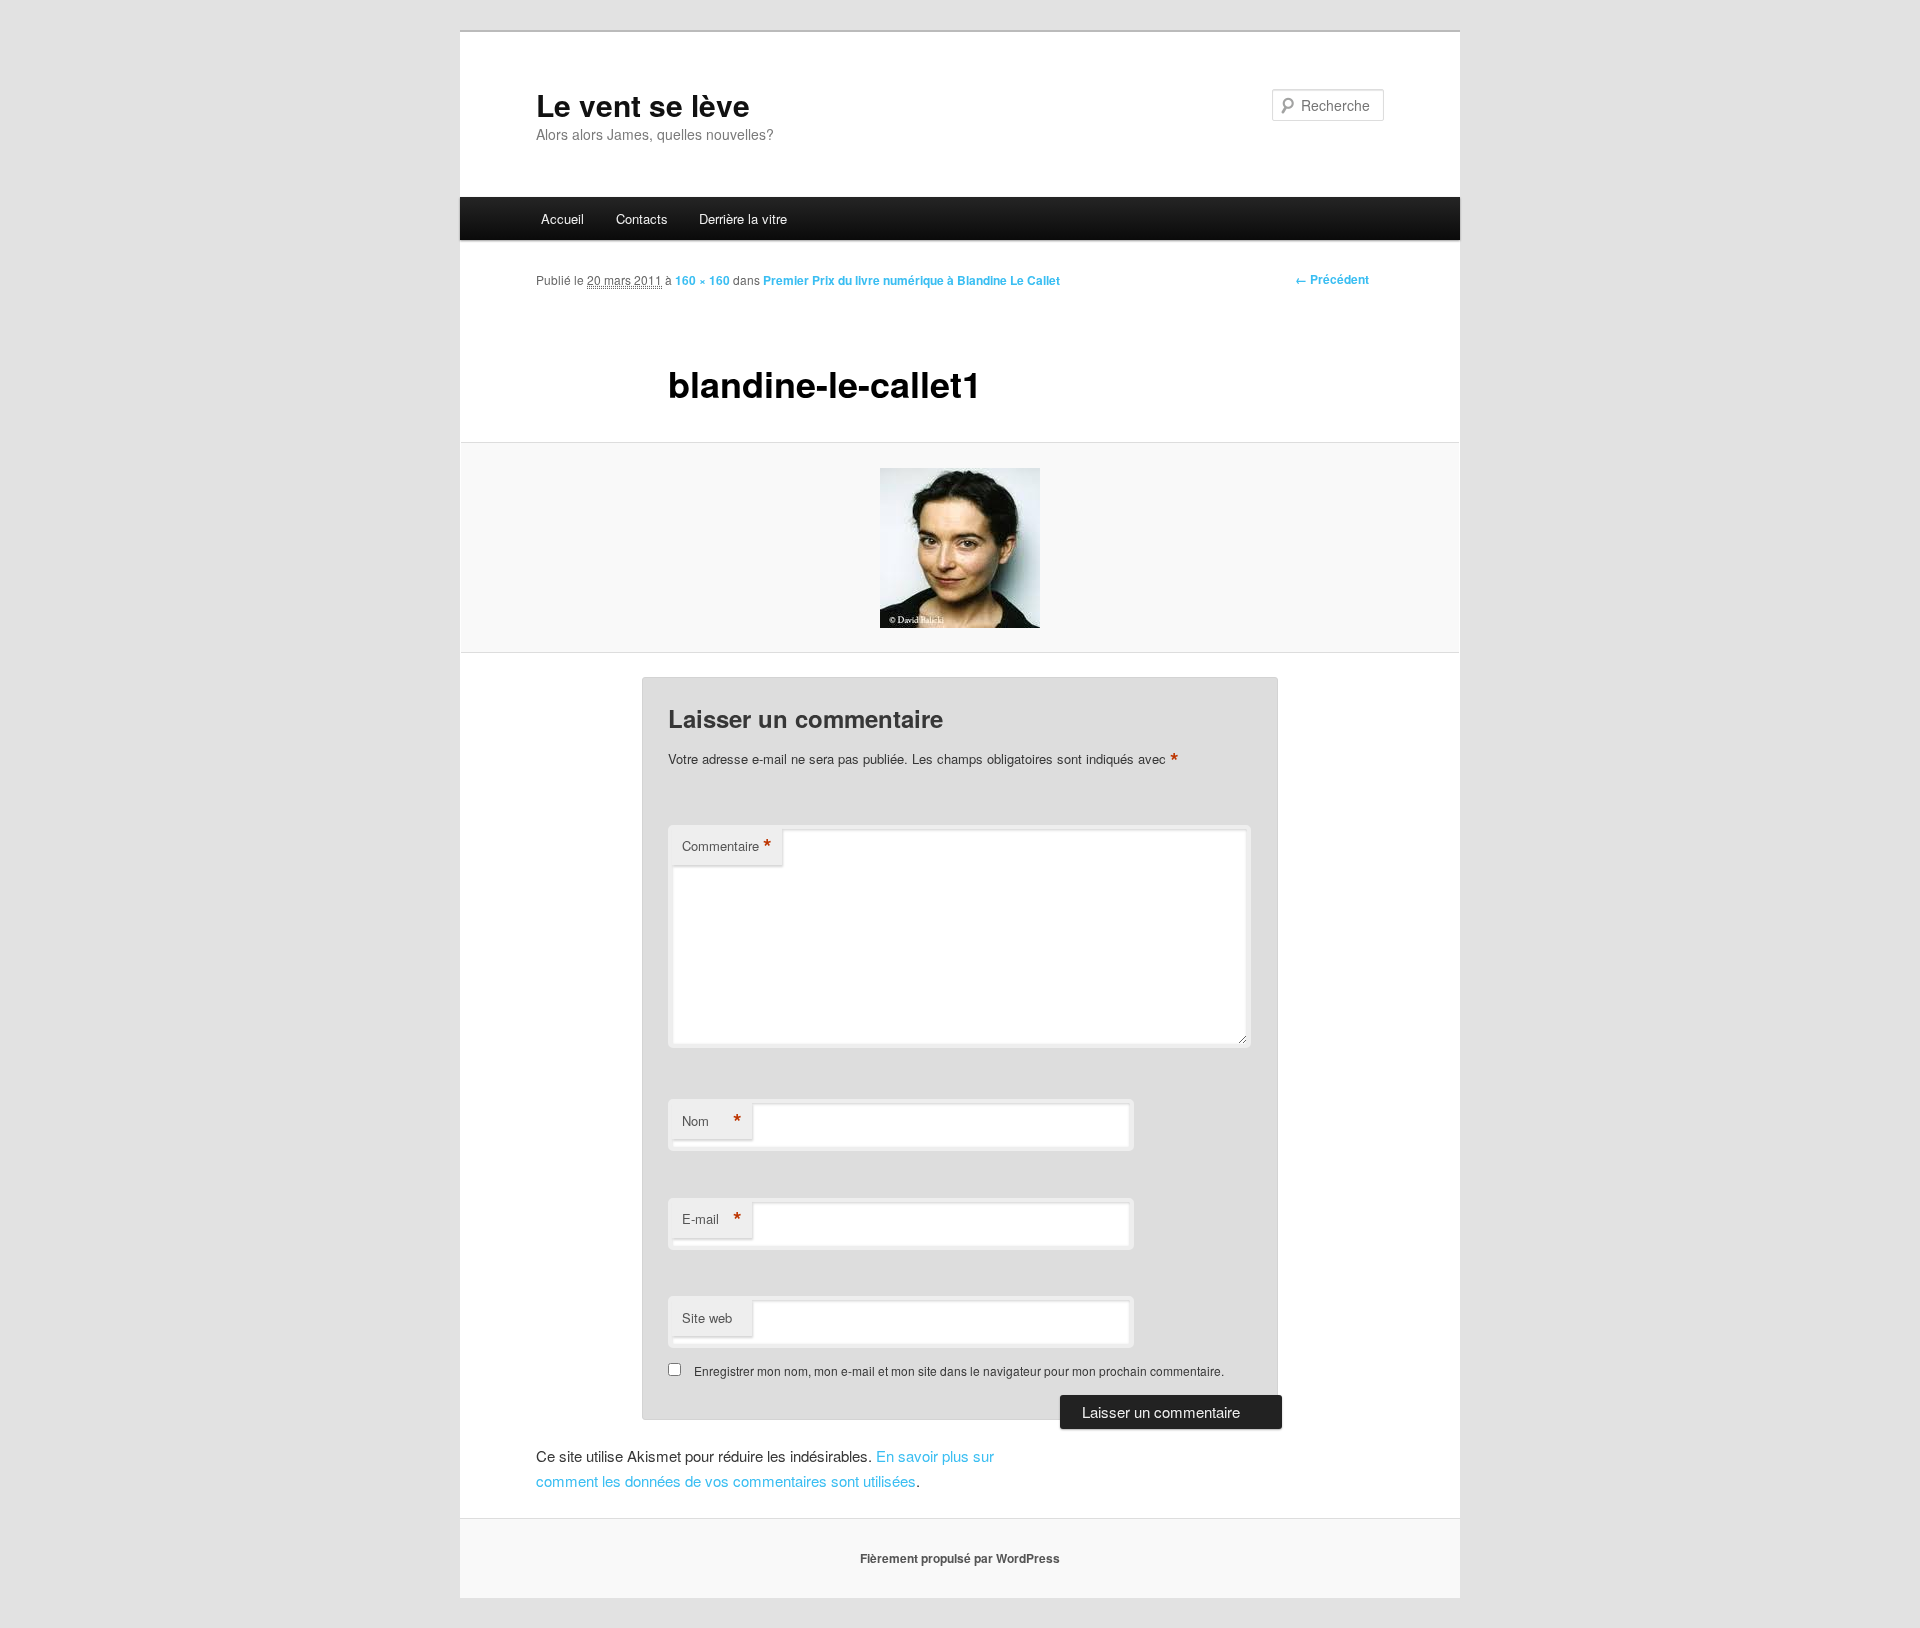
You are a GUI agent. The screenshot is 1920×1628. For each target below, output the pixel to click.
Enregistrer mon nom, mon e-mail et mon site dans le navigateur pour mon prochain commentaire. (959, 1370)
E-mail (712, 1219)
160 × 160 (702, 280)
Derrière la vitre (743, 218)
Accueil (562, 218)
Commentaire (727, 846)
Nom (712, 1121)
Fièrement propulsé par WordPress (960, 1558)
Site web (707, 1317)
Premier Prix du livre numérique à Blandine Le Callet (911, 280)
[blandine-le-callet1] (960, 548)
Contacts (642, 218)
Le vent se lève (643, 104)
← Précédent (1332, 279)
